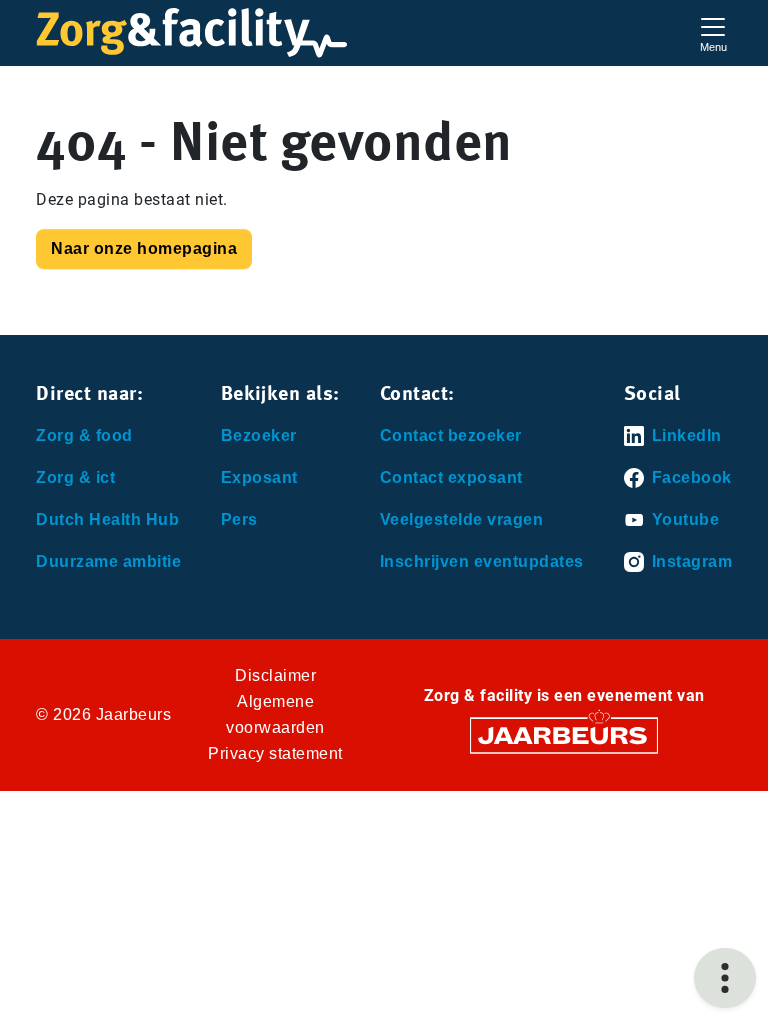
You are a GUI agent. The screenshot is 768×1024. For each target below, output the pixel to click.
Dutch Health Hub (107, 519)
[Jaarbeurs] (564, 734)
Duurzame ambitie (108, 561)
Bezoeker (259, 435)
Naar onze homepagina (144, 248)
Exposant (259, 477)
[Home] (192, 33)
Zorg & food (84, 435)
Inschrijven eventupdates (482, 561)
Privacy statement (275, 753)
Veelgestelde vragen (462, 519)
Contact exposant (451, 477)
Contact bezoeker (451, 435)
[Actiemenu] (725, 978)
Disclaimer (275, 675)
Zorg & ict (75, 477)
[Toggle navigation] (713, 32)
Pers (239, 519)
